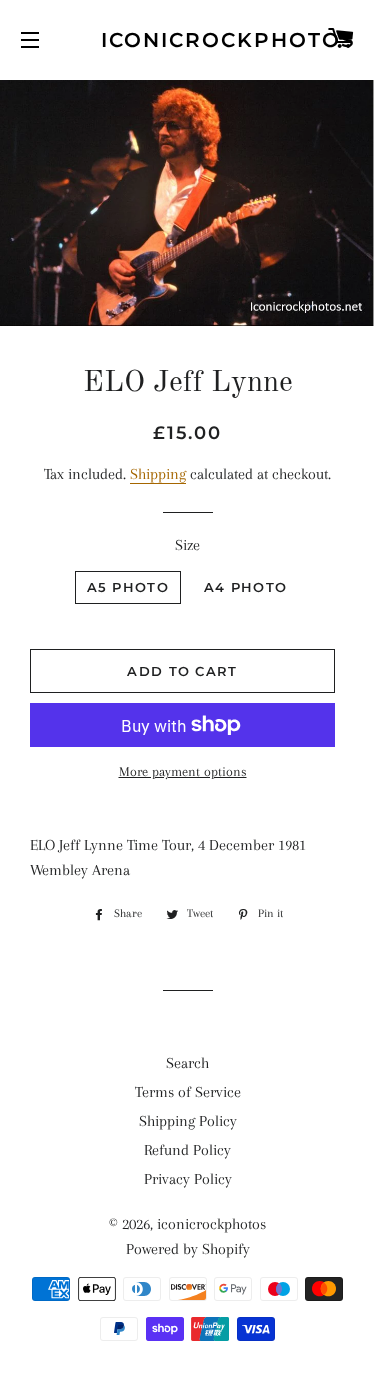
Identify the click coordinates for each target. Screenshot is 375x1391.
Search (187, 1063)
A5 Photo (128, 587)
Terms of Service (188, 1092)
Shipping (158, 474)
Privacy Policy (188, 1179)
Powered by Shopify (188, 1249)
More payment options (183, 771)
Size (187, 545)
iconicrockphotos (187, 40)
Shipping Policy (188, 1121)
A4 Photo (245, 587)
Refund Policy (187, 1150)
